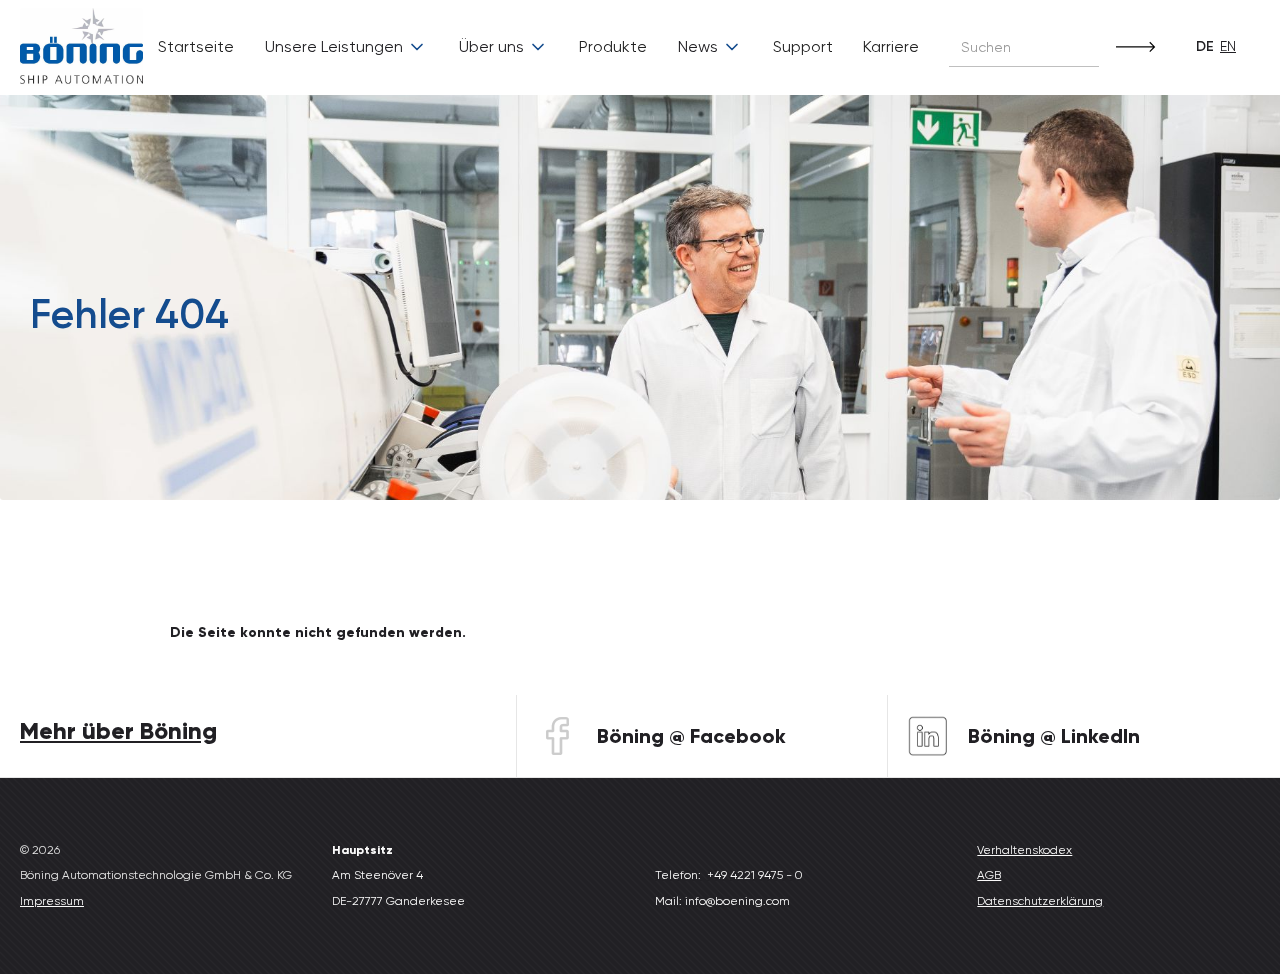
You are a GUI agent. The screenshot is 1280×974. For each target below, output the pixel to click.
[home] (81, 47)
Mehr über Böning (118, 730)
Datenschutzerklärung (1040, 901)
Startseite (196, 46)
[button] (346, 47)
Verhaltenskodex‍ (1024, 850)
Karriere (891, 46)
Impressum (52, 901)
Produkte (613, 46)
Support (803, 46)
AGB (989, 875)
